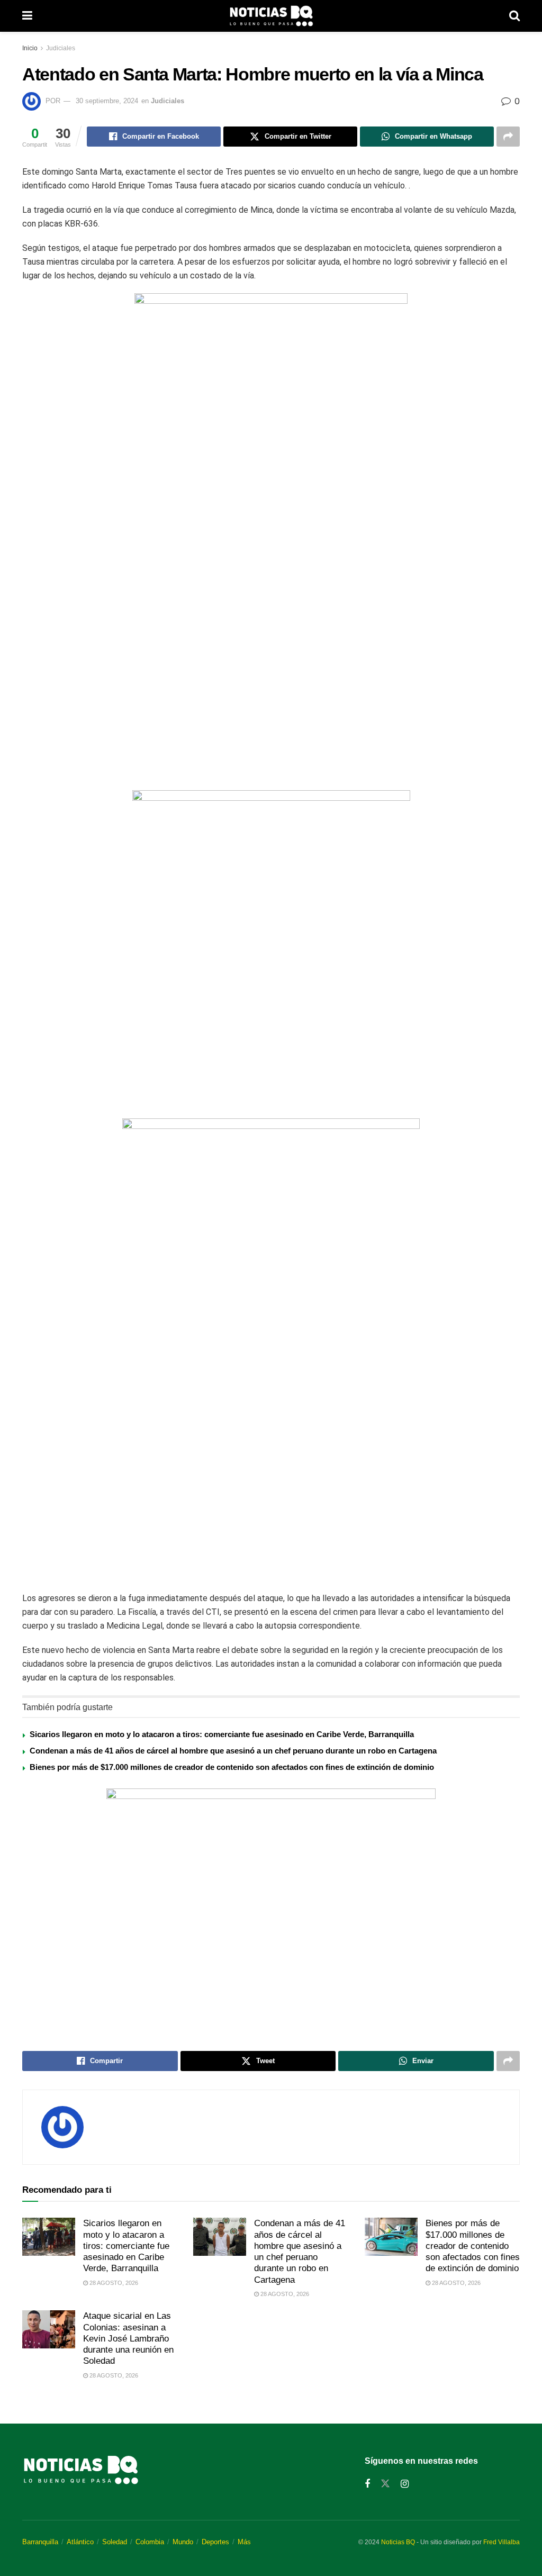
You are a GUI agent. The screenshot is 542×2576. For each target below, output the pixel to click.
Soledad (115, 2542)
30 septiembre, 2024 (107, 101)
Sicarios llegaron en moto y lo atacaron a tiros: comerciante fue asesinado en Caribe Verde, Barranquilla (222, 1734)
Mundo (183, 2542)
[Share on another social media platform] (508, 137)
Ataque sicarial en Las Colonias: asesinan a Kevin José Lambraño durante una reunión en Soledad (128, 2338)
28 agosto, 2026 (113, 2283)
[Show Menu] (27, 16)
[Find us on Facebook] (367, 2484)
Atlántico (80, 2542)
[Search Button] (514, 16)
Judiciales (61, 48)
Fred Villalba (502, 2542)
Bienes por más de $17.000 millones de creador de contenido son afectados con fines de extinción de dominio (232, 1767)
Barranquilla (40, 2542)
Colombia (150, 2542)
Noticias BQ (398, 2542)
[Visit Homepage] (271, 16)
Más (244, 2542)
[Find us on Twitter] (385, 2484)
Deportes (215, 2542)
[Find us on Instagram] (405, 2484)
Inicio (30, 48)
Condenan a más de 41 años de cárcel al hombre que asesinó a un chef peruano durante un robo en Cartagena (233, 1751)
